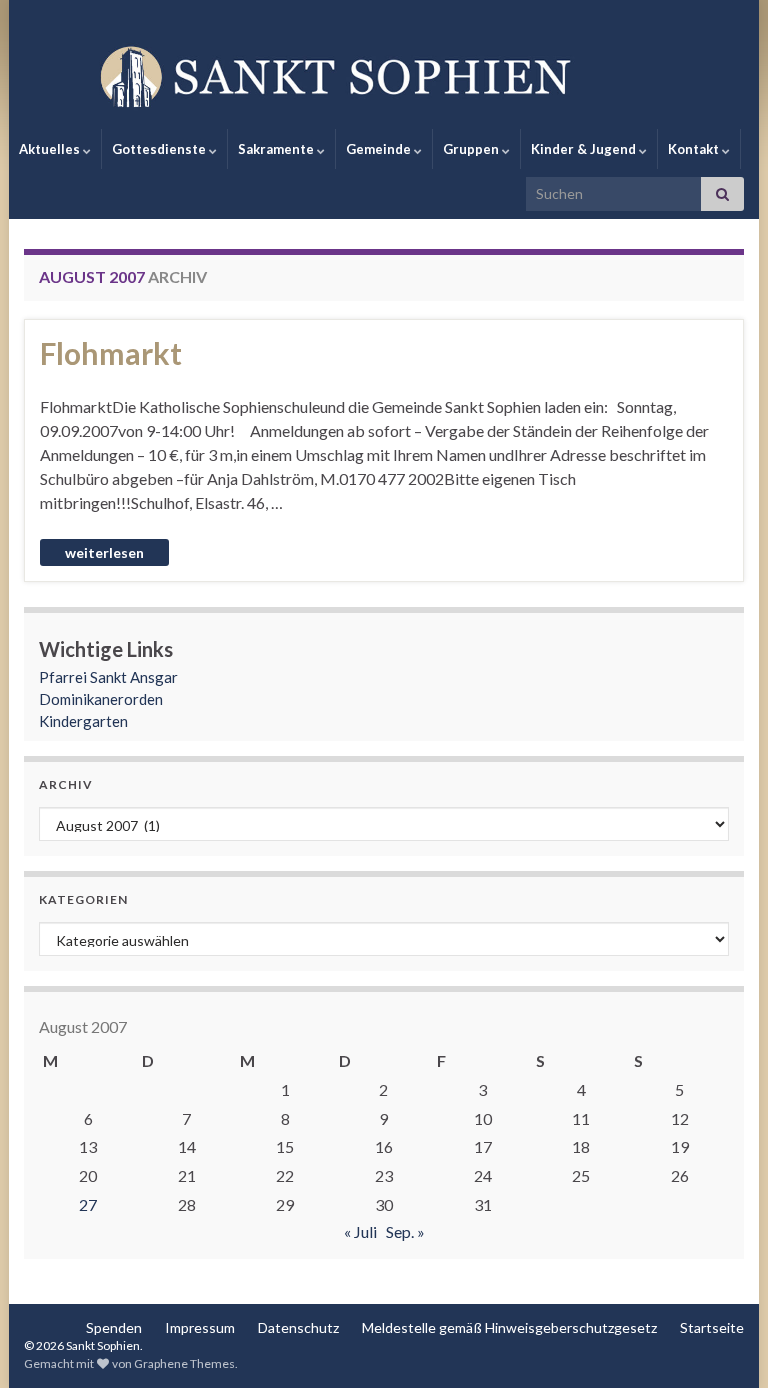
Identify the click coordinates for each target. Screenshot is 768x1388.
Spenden (114, 1327)
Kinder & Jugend (585, 149)
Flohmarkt (111, 353)
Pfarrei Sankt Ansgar (108, 677)
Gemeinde (380, 149)
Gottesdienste (160, 149)
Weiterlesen (104, 552)
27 (88, 1204)
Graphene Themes (184, 1363)
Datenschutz (298, 1327)
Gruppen (472, 149)
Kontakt (695, 149)
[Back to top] (723, 1343)
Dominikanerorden (101, 699)
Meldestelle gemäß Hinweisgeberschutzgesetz (509, 1327)
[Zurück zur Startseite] (384, 75)
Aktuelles (51, 149)
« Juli (360, 1231)
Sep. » (405, 1231)
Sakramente (277, 149)
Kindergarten (83, 721)
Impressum (200, 1327)
